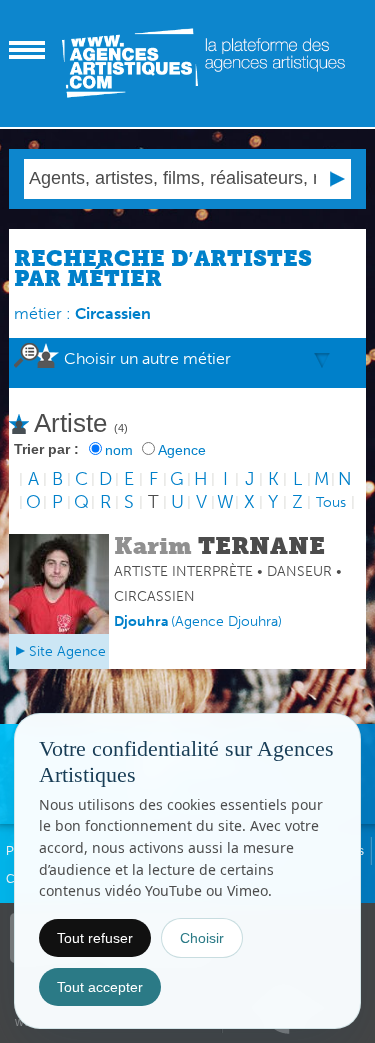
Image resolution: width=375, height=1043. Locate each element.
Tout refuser (95, 938)
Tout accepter (100, 987)
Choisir (202, 938)
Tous (331, 502)
